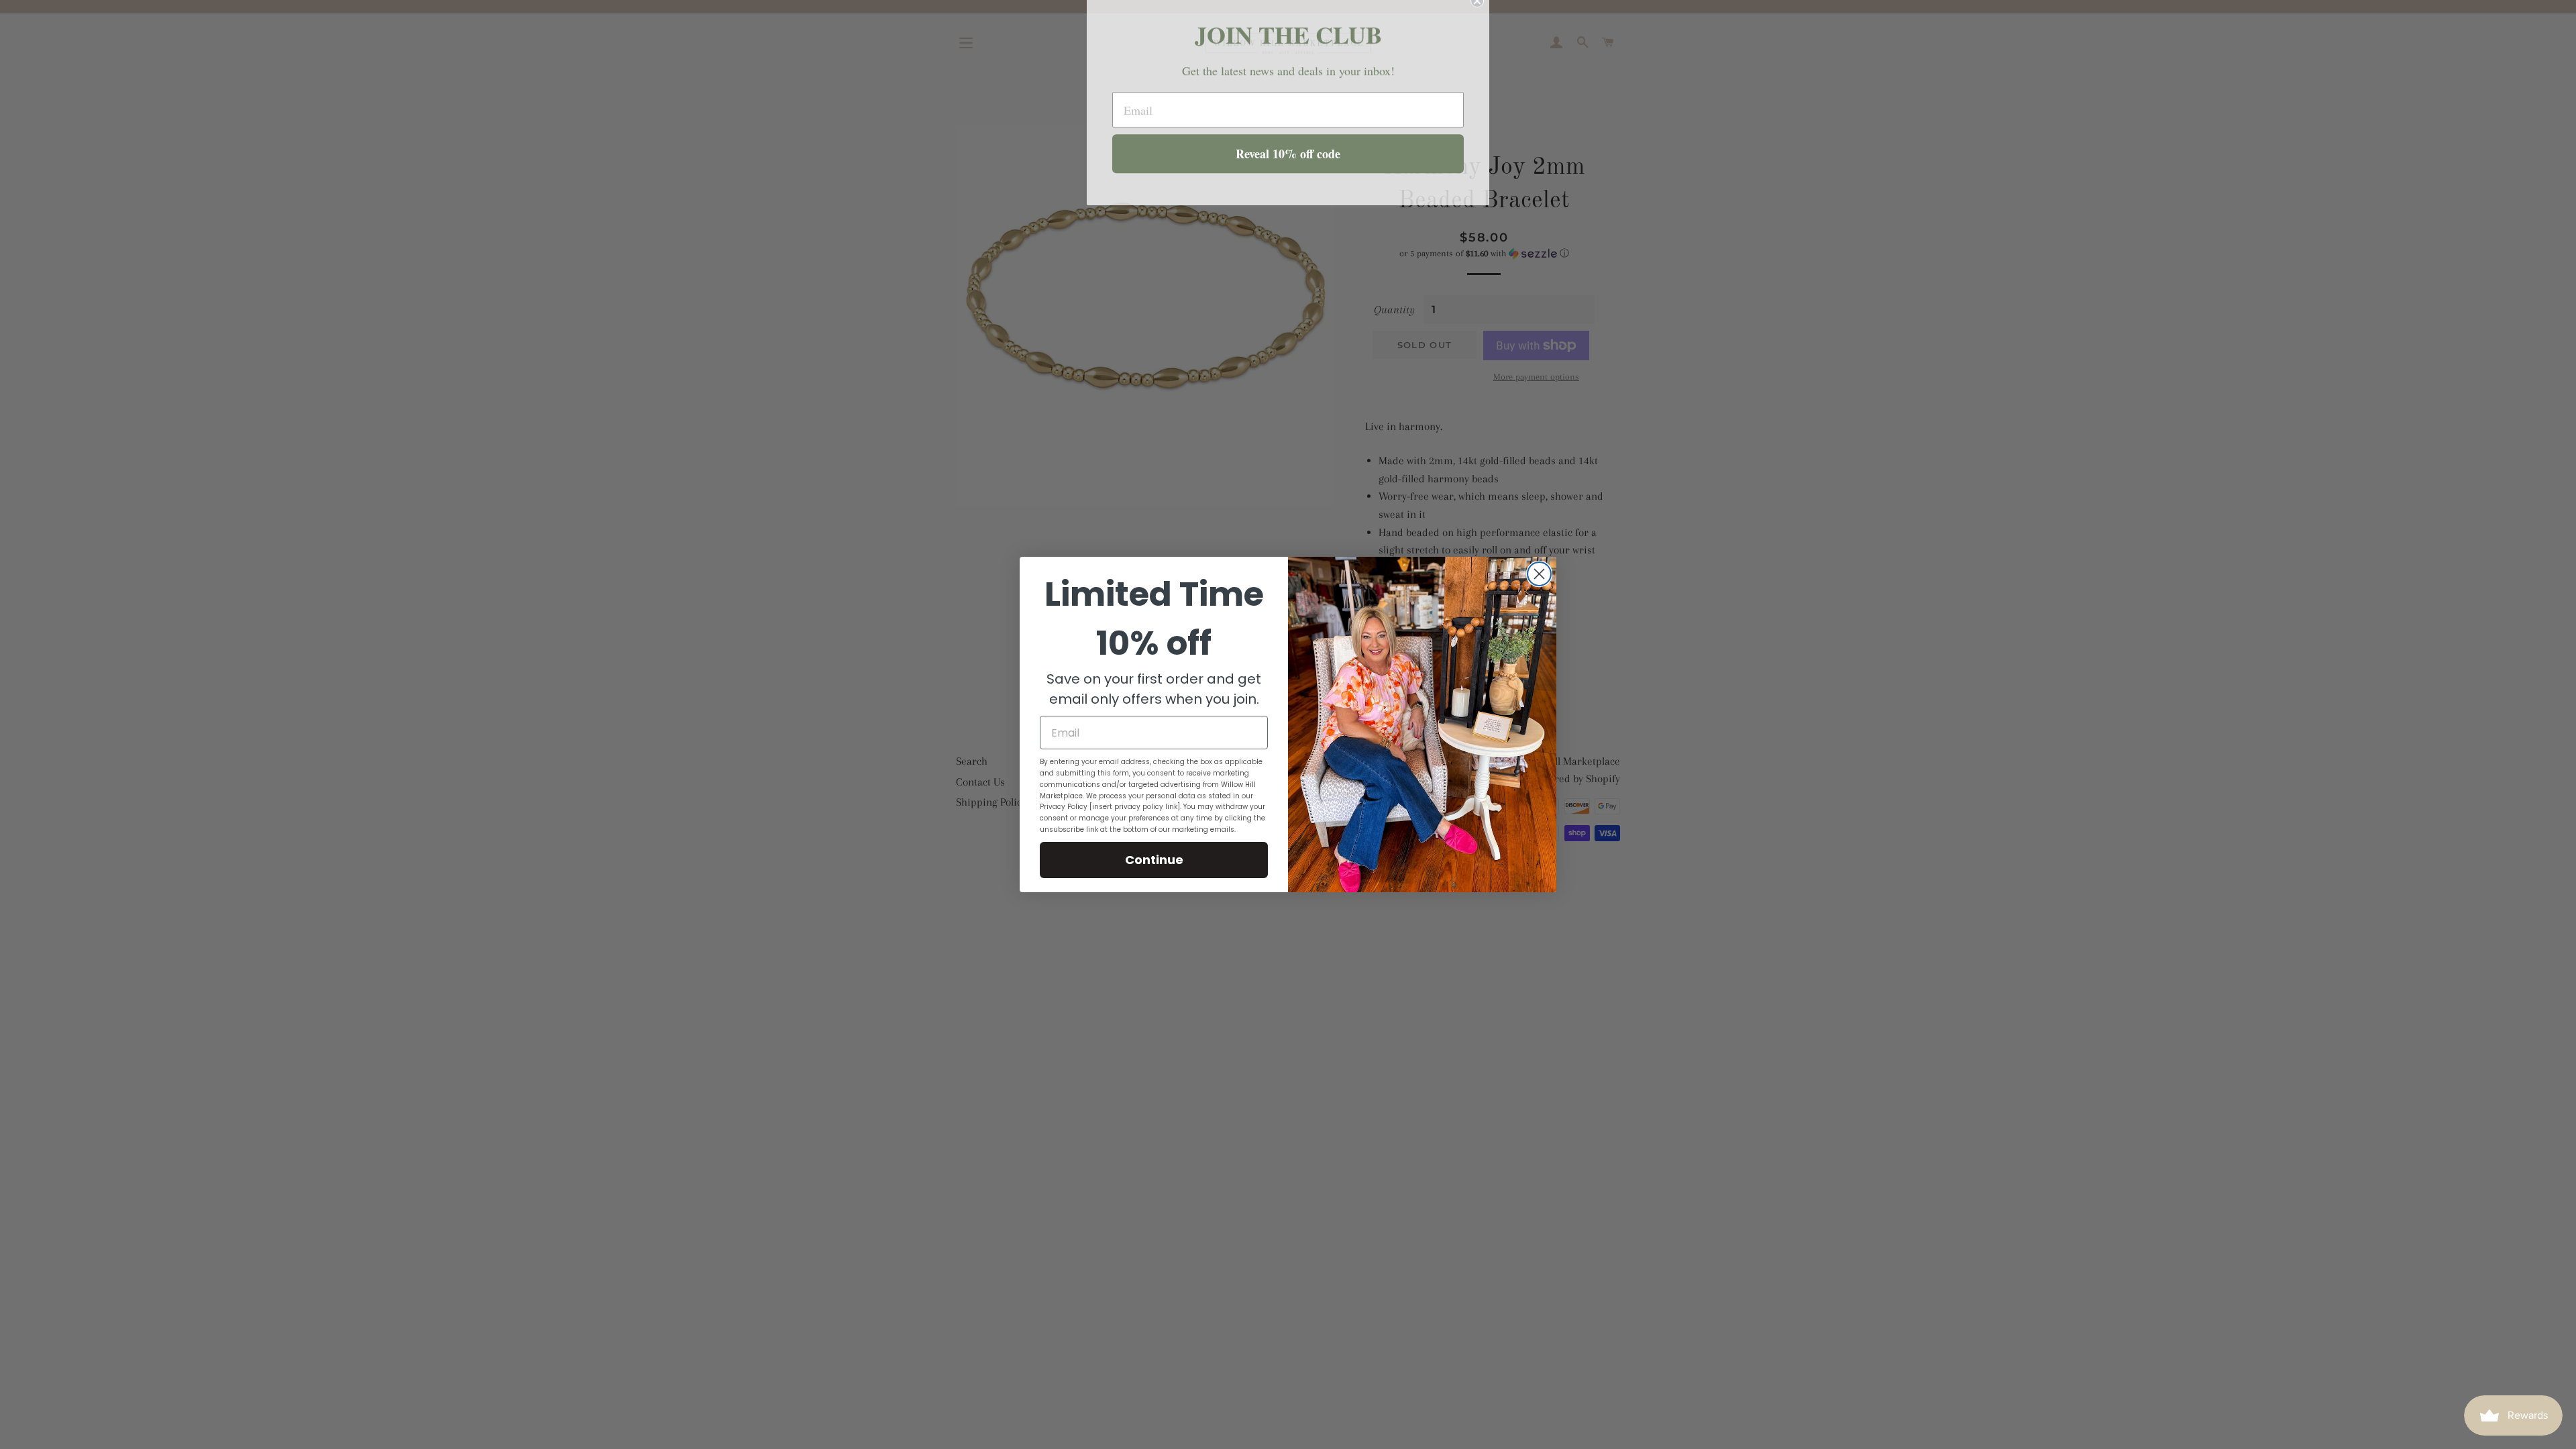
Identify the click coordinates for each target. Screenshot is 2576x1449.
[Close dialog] (1539, 574)
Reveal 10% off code (1288, 165)
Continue (1154, 860)
